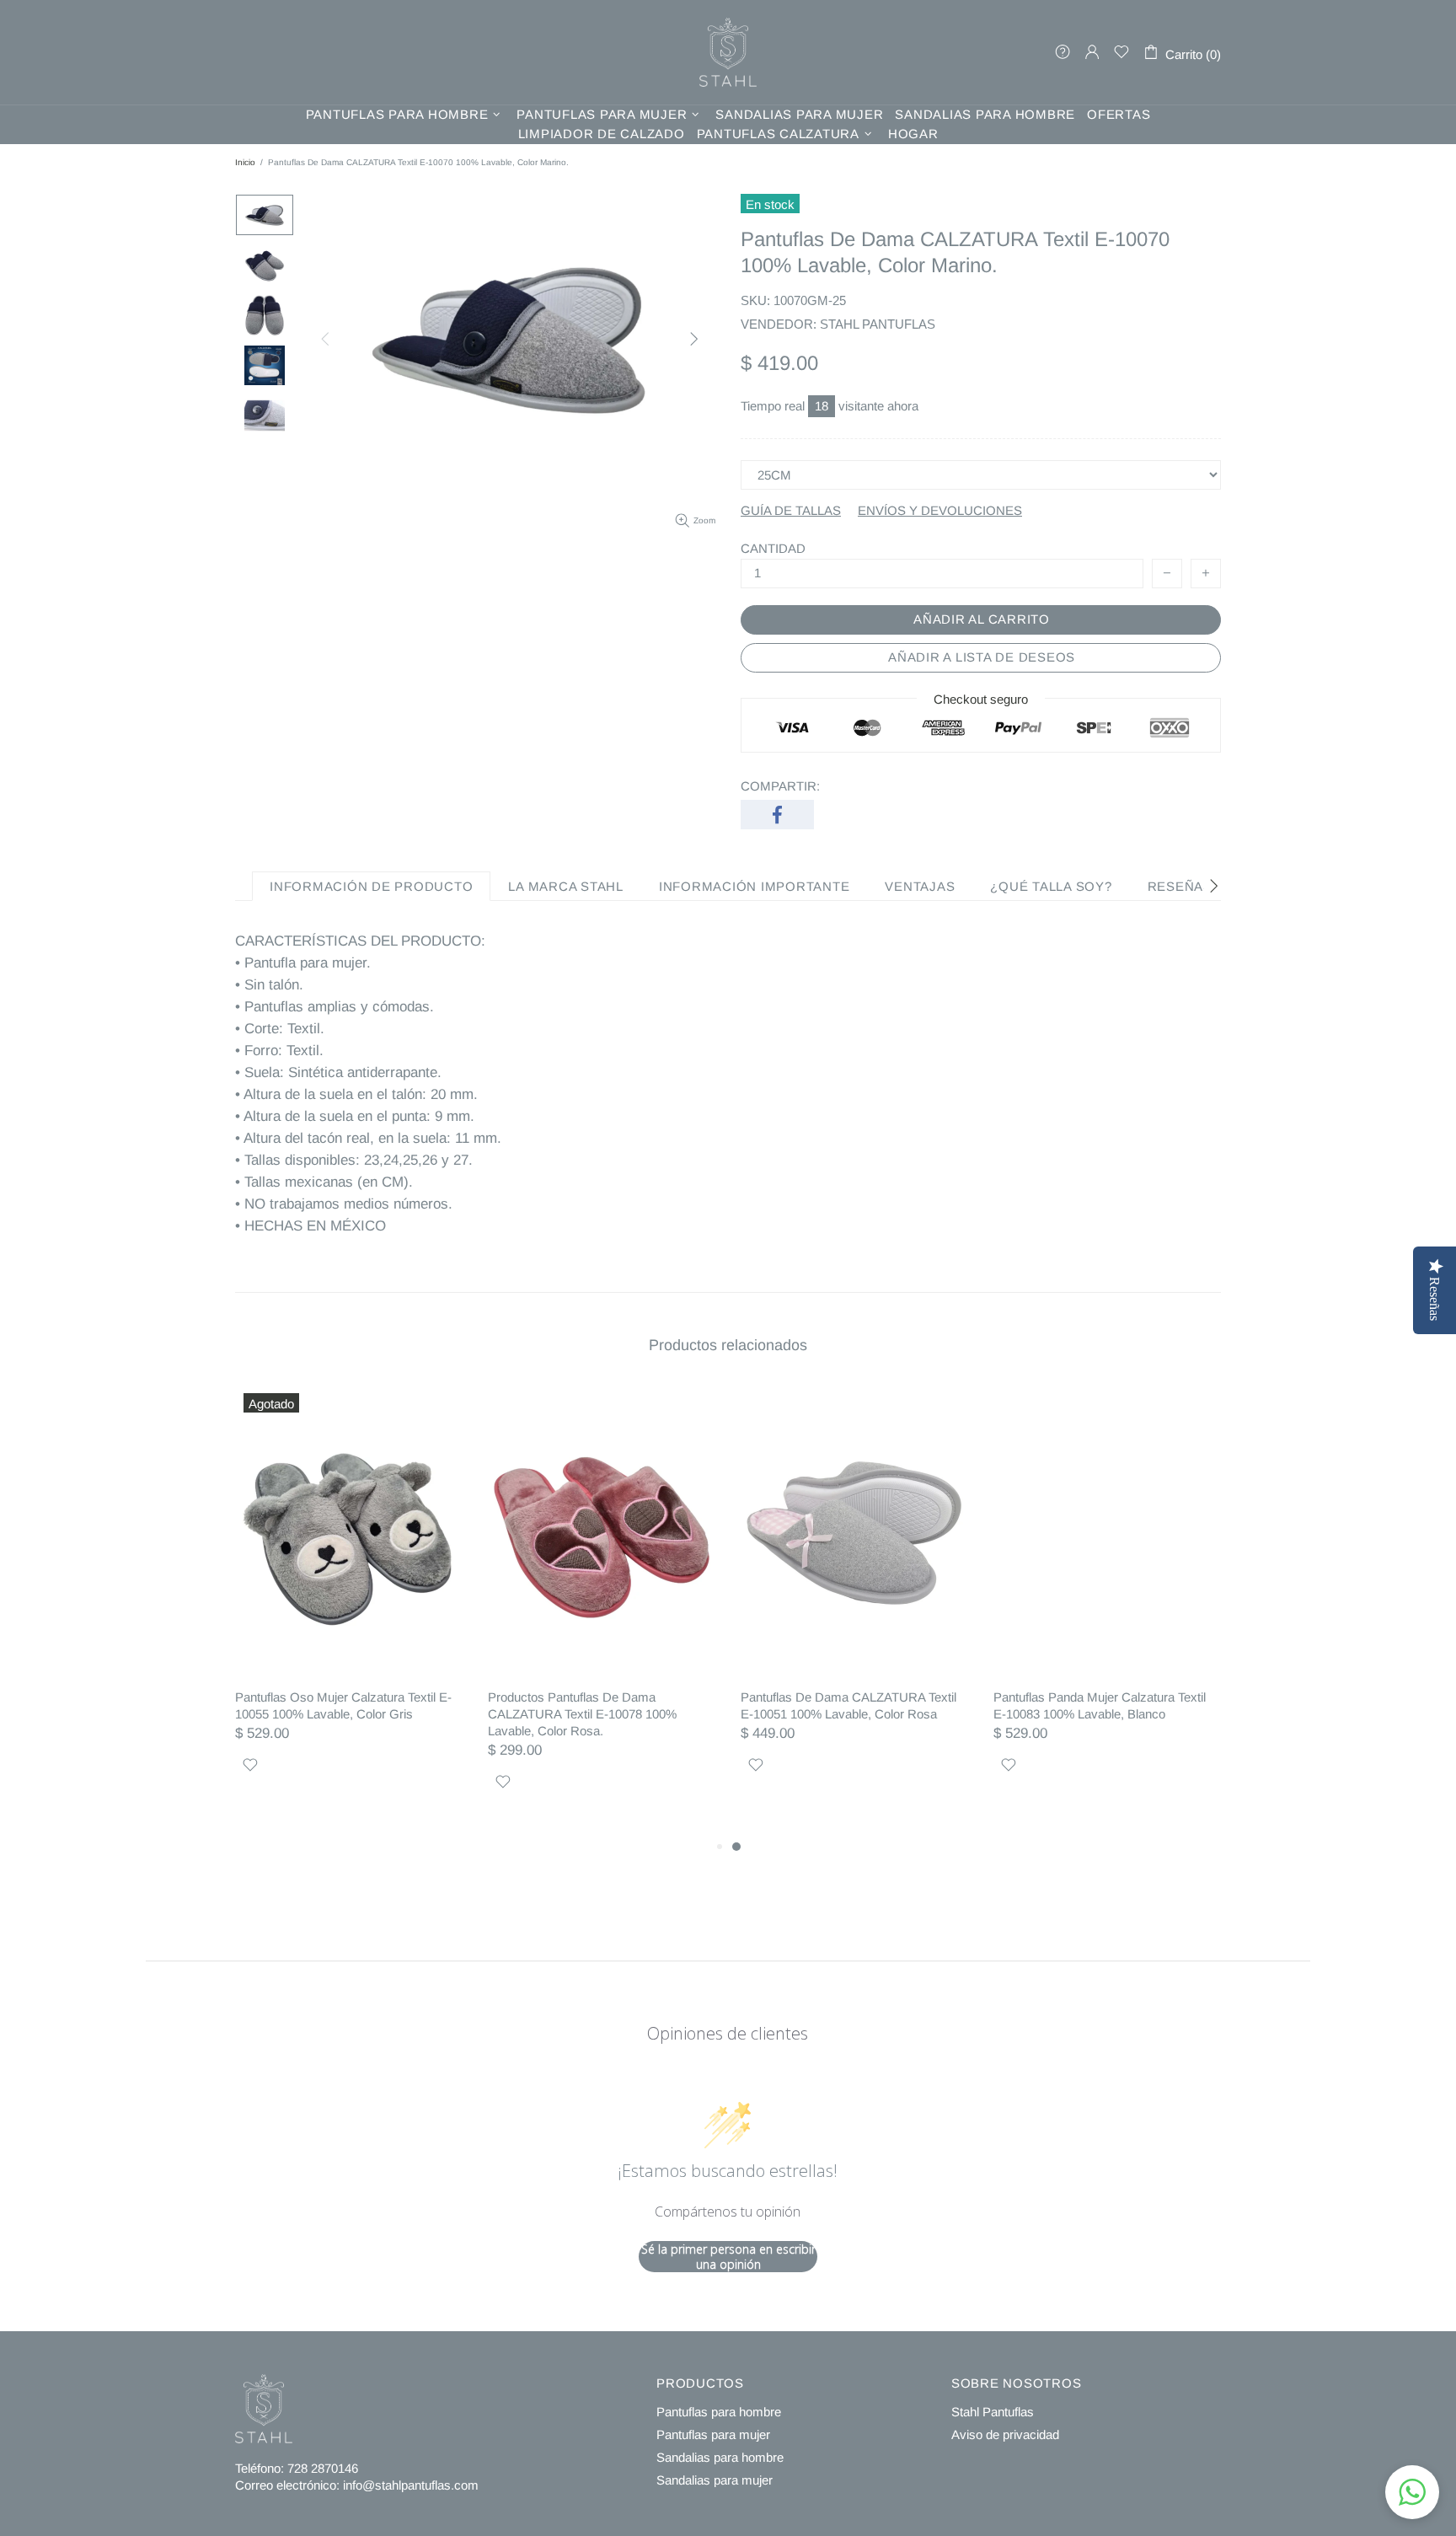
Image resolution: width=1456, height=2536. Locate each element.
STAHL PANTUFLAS (728, 52)
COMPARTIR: (780, 786)
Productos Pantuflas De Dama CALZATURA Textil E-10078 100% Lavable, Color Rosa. (582, 1714)
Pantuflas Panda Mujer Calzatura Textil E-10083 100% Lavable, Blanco (1100, 1705)
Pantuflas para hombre (719, 2412)
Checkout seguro (981, 698)
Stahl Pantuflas (993, 2412)
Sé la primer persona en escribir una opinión (728, 2257)
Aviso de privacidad (1005, 2434)
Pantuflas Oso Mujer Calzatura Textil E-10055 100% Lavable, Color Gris (343, 1705)
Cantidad (773, 548)
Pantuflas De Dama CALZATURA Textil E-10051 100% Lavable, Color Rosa (848, 1705)
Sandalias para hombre (720, 2457)
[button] (1412, 2492)
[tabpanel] (854, 1602)
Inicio (245, 162)
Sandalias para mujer (715, 2480)
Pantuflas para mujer (713, 2434)
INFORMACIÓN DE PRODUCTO (371, 886)
